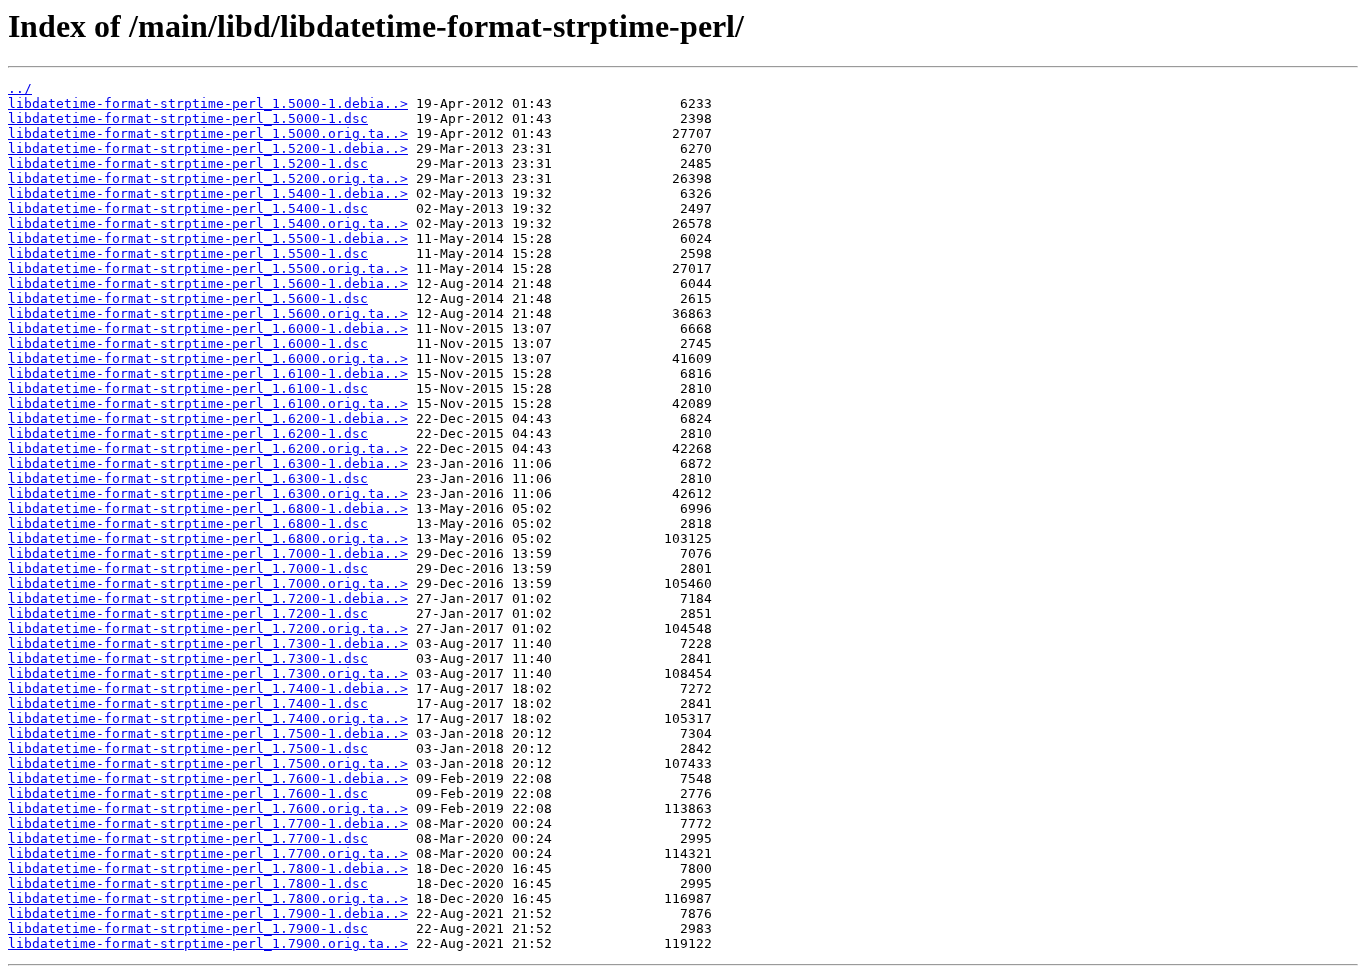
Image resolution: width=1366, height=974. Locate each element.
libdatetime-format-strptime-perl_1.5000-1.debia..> (208, 103)
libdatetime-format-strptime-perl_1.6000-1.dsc (188, 343)
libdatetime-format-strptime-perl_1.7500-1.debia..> (208, 733)
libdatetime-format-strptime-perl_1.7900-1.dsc (188, 928)
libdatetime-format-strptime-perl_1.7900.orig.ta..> (208, 943)
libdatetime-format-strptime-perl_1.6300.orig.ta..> (208, 493)
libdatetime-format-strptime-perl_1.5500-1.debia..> (208, 238)
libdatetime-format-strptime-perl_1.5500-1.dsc (188, 253)
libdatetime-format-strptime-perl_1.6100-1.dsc (188, 388)
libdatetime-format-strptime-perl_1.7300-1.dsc (188, 658)
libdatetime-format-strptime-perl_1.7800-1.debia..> (208, 868)
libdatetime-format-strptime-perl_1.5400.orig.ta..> (208, 223)
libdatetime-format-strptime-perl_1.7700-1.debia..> (208, 823)
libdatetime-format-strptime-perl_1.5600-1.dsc (188, 298)
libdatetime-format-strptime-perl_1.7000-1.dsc (188, 568)
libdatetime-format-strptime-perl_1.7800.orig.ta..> (208, 898)
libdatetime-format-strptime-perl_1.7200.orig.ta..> (208, 628)
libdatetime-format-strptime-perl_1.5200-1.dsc (188, 163)
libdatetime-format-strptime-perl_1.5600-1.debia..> (208, 283)
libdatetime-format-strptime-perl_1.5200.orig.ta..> (208, 178)
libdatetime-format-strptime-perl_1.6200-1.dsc (188, 433)
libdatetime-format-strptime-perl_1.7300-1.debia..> (208, 643)
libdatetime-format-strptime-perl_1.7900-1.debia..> (208, 913)
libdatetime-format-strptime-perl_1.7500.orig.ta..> (208, 763)
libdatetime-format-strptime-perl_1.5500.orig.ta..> (208, 268)
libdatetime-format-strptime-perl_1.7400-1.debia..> (208, 688)
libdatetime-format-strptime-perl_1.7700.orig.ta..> (208, 853)
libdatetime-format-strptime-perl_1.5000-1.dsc (188, 118)
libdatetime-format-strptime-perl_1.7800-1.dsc (188, 883)
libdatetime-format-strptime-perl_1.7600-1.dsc (188, 793)
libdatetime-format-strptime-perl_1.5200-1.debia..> (208, 148)
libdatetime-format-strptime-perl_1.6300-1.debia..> (208, 463)
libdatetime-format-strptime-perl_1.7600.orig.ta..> (208, 808)
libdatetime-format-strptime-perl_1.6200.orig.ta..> (208, 448)
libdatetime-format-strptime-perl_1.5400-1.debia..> (208, 193)
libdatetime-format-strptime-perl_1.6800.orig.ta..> (208, 538)
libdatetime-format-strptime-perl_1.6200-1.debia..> (208, 418)
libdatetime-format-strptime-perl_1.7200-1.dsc (188, 613)
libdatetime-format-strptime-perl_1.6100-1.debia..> (208, 373)
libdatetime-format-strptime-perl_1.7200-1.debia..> (208, 598)
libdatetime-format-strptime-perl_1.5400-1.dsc (188, 208)
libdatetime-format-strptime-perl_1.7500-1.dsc (188, 748)
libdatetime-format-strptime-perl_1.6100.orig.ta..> (208, 403)
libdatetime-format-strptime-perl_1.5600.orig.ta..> (208, 313)
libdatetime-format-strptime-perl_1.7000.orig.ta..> (208, 583)
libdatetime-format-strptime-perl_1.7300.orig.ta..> (208, 673)
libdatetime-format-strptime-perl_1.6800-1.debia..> (208, 508)
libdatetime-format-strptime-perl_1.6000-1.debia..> (208, 328)
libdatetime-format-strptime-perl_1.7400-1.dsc (188, 703)
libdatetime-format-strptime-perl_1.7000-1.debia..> (208, 553)
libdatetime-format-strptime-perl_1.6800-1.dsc (188, 523)
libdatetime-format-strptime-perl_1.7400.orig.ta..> (208, 718)
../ (20, 88)
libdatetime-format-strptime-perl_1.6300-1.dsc (188, 478)
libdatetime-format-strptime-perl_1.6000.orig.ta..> (208, 358)
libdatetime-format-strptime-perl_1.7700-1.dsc (188, 838)
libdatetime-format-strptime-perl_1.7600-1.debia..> (208, 778)
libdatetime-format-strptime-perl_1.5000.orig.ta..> (208, 133)
